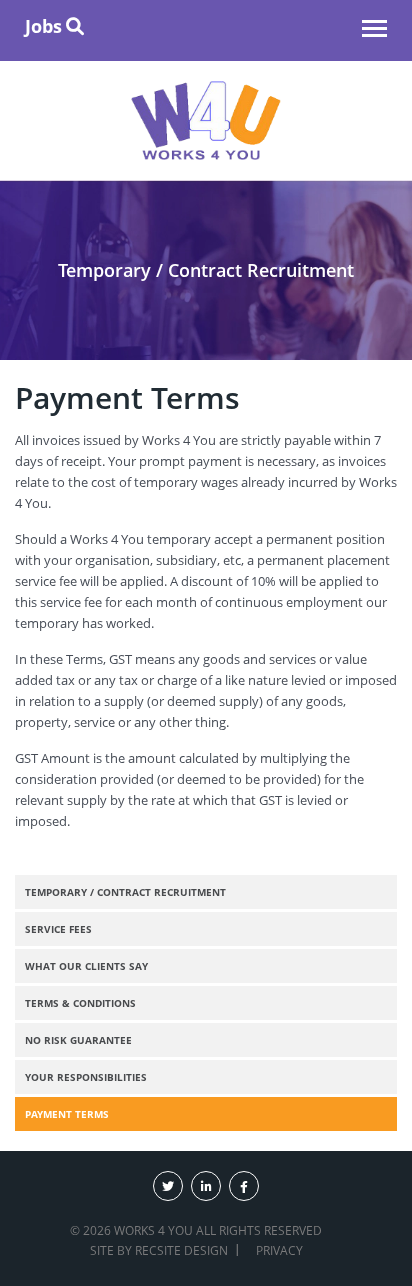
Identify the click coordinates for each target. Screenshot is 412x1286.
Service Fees (58, 929)
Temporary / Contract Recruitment (125, 892)
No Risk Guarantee (78, 1040)
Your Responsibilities (86, 1077)
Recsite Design (181, 1250)
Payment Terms (67, 1114)
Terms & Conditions (80, 1003)
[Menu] (374, 31)
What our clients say (86, 966)
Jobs (43, 26)
